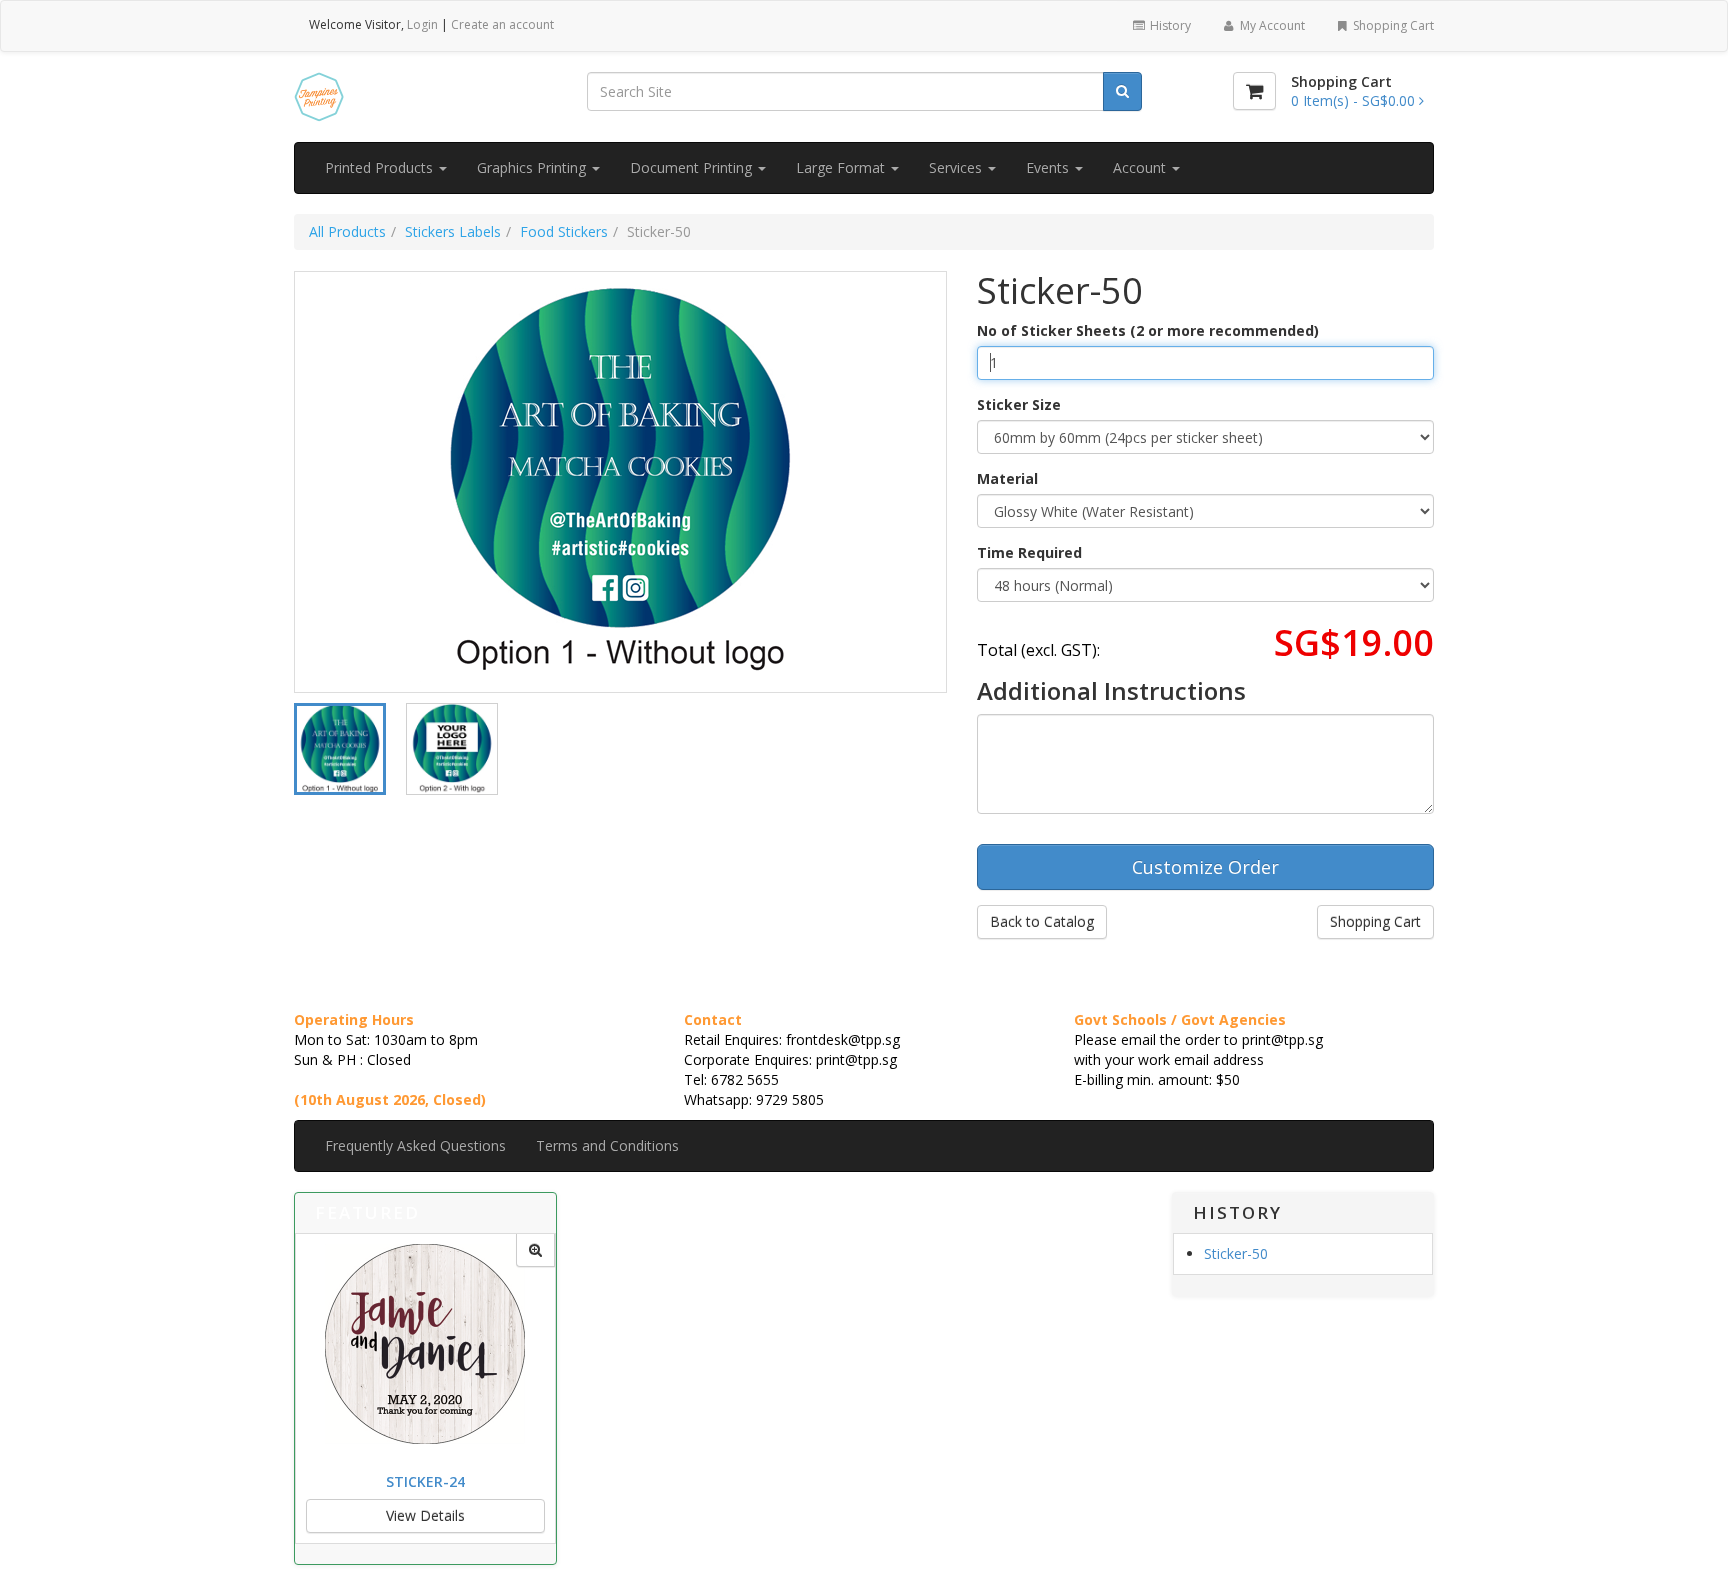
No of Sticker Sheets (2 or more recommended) (1148, 330)
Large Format (842, 167)
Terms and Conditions (607, 1145)
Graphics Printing (533, 167)
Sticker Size (1019, 404)
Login (422, 24)
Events (1049, 167)
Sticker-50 (1236, 1253)
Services (957, 167)
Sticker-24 (425, 1481)
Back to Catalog (1042, 921)
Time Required (1029, 552)
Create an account (502, 24)
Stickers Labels (453, 231)
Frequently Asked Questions (415, 1145)
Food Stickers (564, 231)
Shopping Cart (1392, 25)
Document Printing (693, 167)
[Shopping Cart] (1254, 91)
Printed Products (381, 167)
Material (1007, 478)
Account (1141, 167)
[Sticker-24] (535, 1250)
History (1169, 25)
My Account (1271, 25)
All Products (347, 231)
